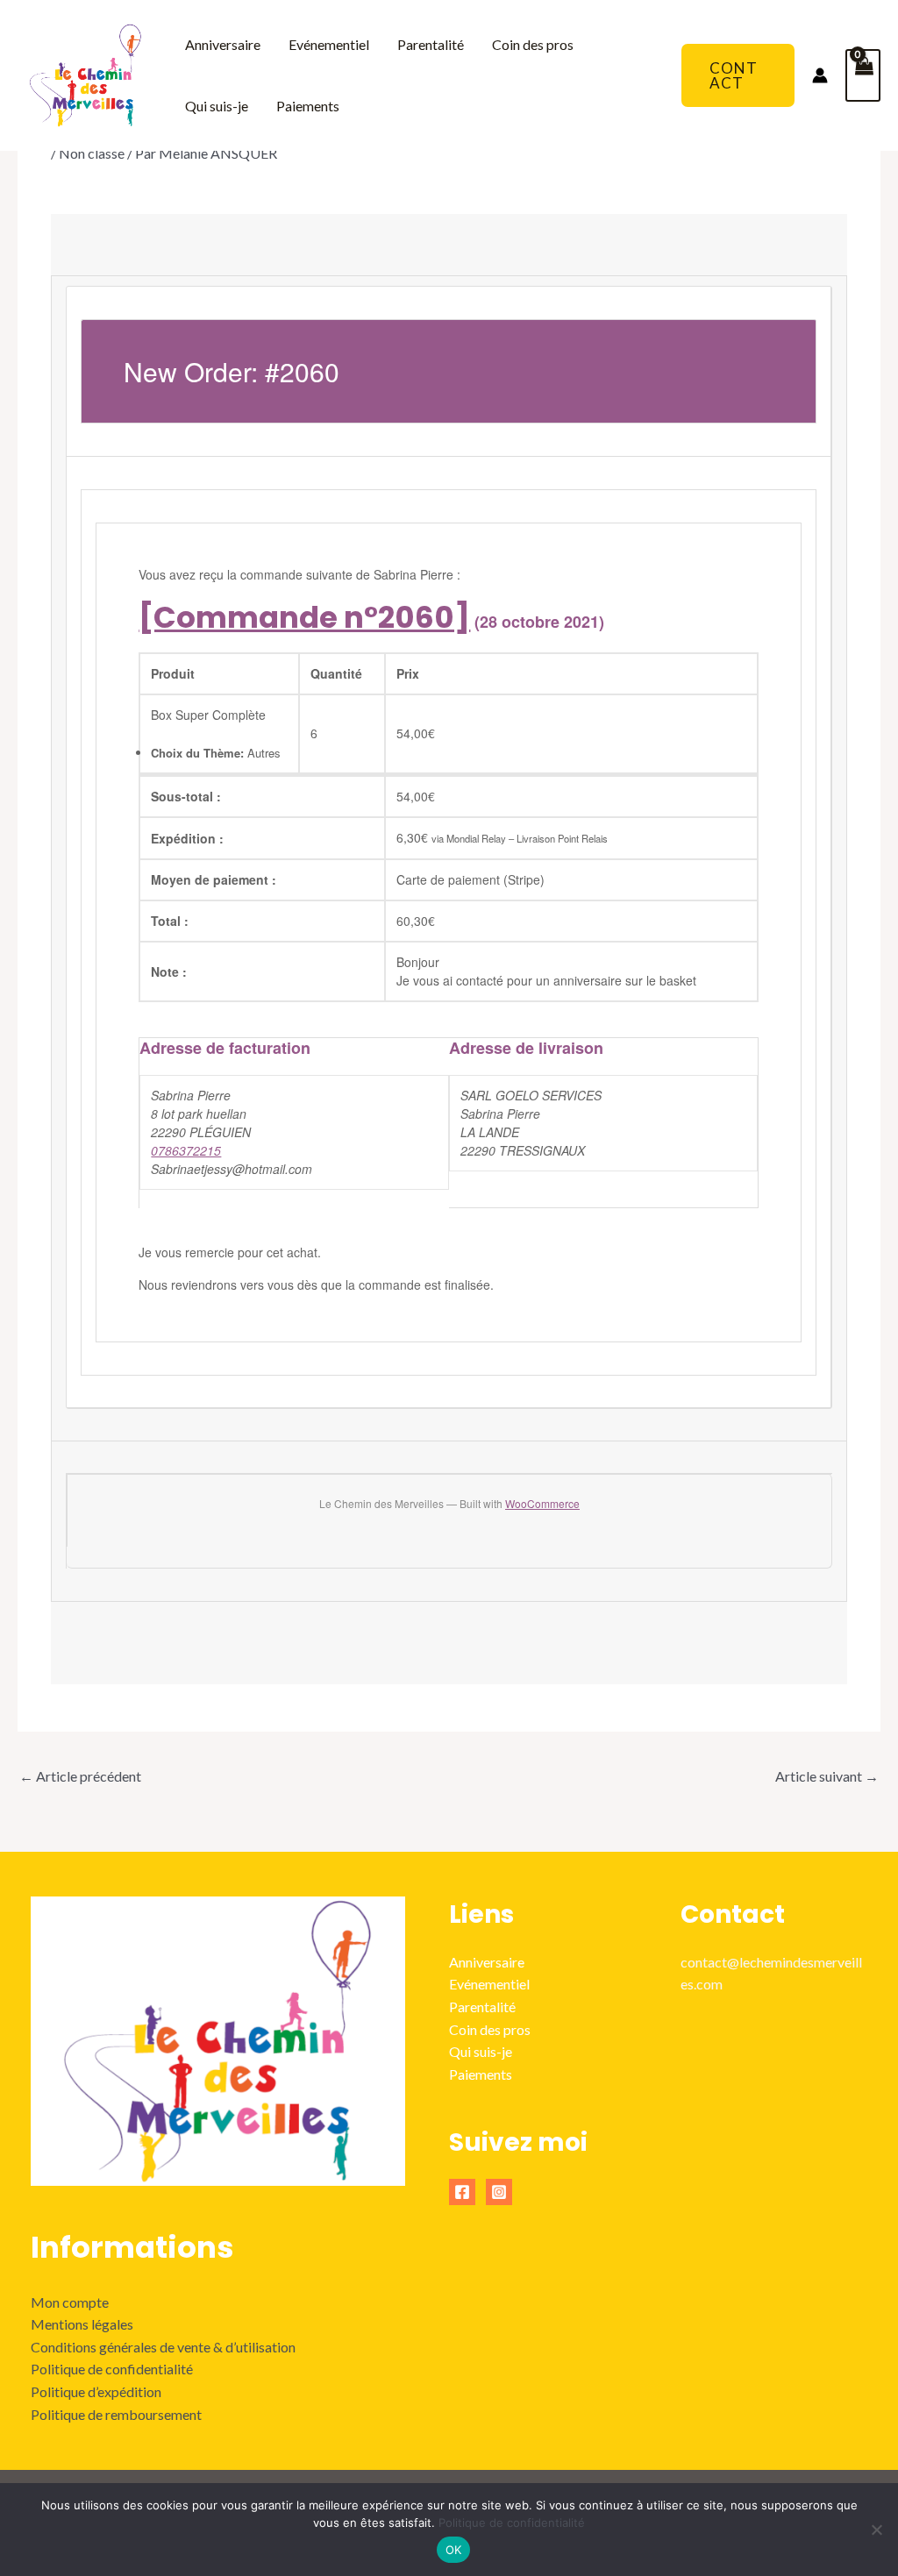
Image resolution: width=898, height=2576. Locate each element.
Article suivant (827, 1776)
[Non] (876, 2530)
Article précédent (80, 1776)
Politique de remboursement (116, 2414)
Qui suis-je (217, 106)
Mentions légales (82, 2324)
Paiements (308, 106)
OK (454, 2550)
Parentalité (431, 44)
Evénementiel (329, 44)
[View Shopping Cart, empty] (863, 75)
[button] (738, 75)
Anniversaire (223, 44)
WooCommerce (542, 1503)
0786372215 (186, 1150)
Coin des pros (533, 44)
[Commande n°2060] (304, 617)
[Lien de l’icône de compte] (820, 75)
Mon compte (70, 2302)
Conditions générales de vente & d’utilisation (163, 2347)
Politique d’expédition (96, 2391)
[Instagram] (499, 2192)
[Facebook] (462, 2192)
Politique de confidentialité (112, 2369)
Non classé (92, 153)
